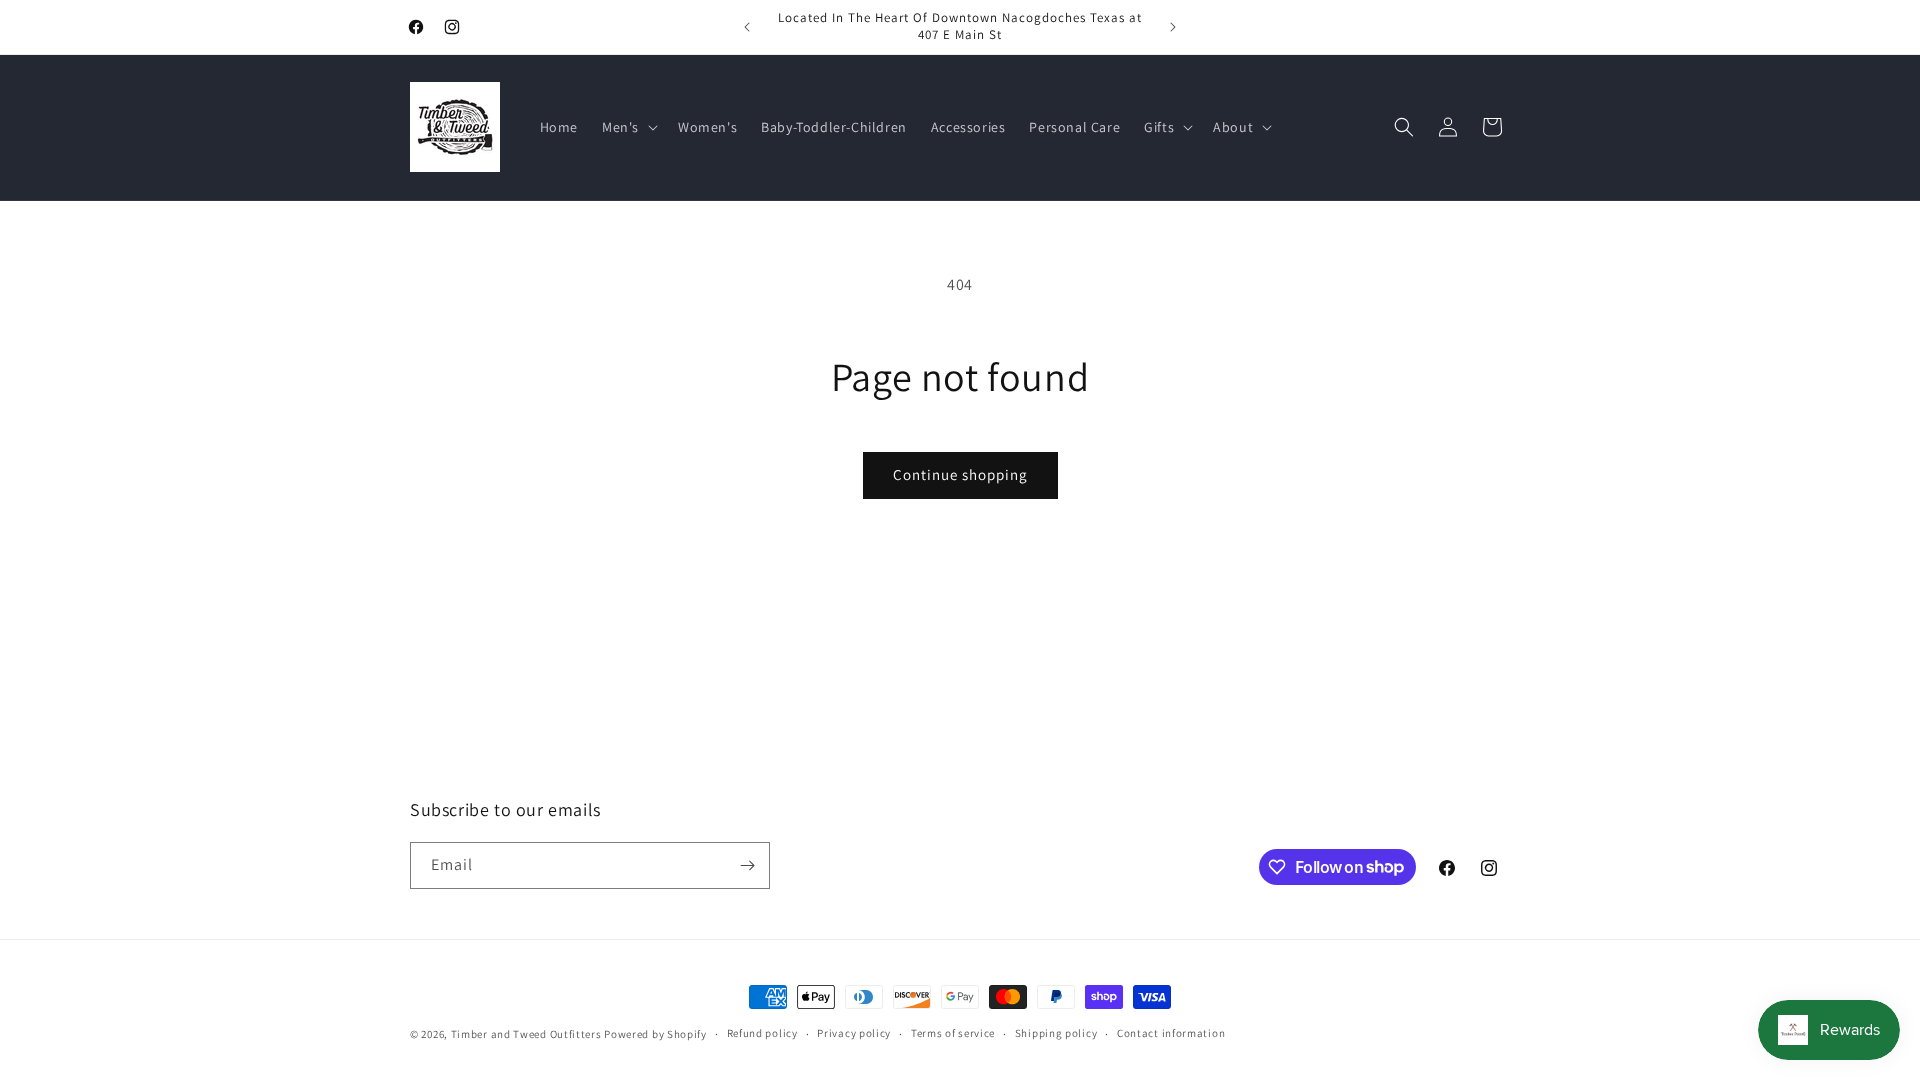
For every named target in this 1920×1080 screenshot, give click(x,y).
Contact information (1171, 1033)
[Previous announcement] (747, 27)
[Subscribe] (747, 865)
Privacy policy (854, 1033)
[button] (628, 127)
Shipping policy (1056, 1033)
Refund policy (762, 1033)
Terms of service (953, 1033)
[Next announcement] (1173, 27)
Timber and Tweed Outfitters (526, 1034)
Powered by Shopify (655, 1034)
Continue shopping (960, 474)
